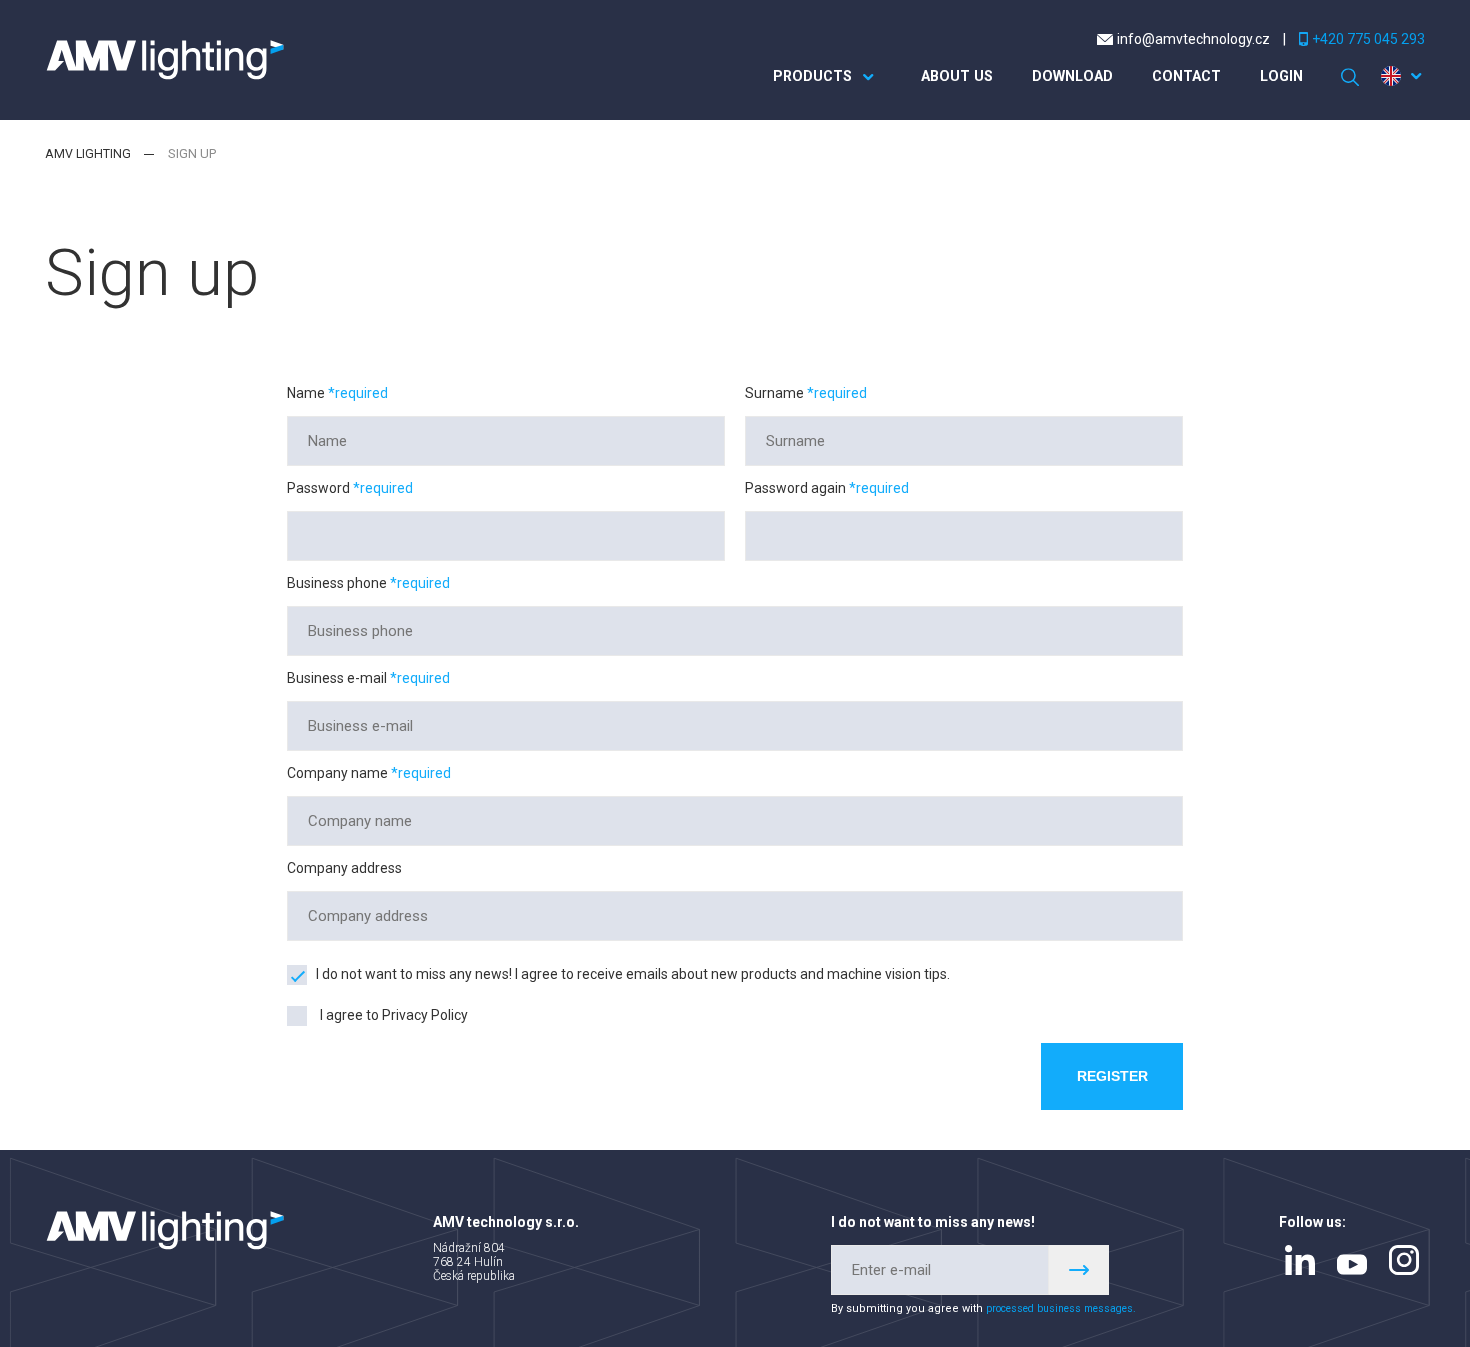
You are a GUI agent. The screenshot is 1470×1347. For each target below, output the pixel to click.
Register (1108, 1077)
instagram (1404, 1263)
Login (1278, 77)
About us (936, 77)
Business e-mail (338, 678)
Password (320, 488)
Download (1057, 77)
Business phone (338, 583)
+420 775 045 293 (1368, 39)
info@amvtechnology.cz (1193, 39)
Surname (776, 393)
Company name (339, 773)
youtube (1352, 1268)
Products (787, 77)
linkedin (1300, 1263)
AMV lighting (88, 153)
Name (307, 393)
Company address (344, 868)
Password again (797, 488)
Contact (1178, 77)
